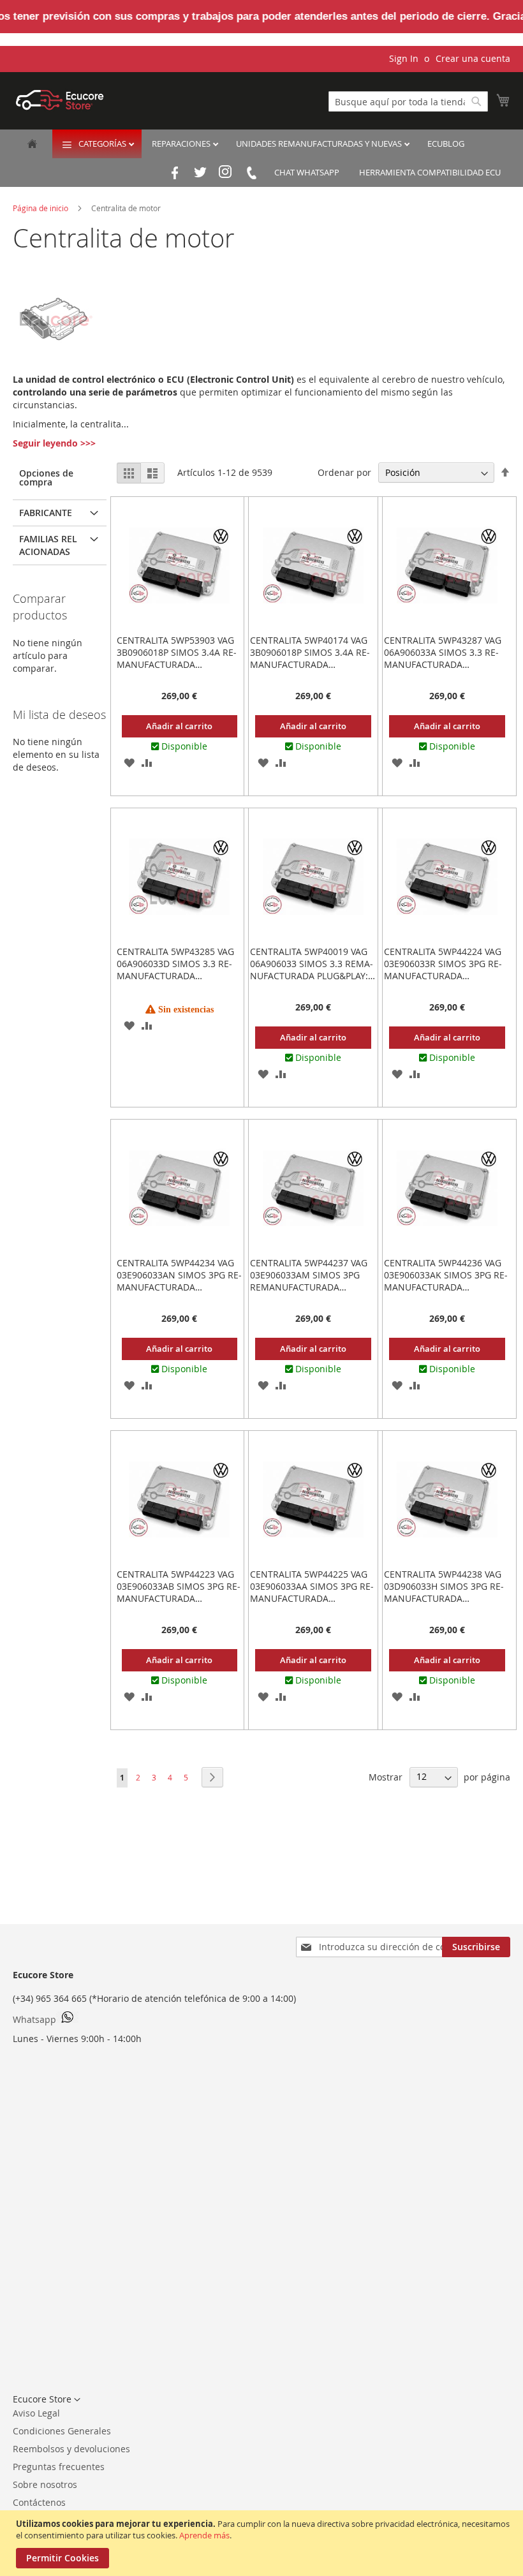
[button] (129, 762)
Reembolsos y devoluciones (71, 2449)
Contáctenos (39, 2502)
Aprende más (204, 2535)
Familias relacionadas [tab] (48, 545)
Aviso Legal (36, 2413)
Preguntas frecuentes (59, 2467)
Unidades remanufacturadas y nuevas (320, 144)
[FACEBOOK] (175, 173)
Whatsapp (34, 2019)
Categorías (103, 144)
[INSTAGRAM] (226, 173)
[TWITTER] (200, 173)
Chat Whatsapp (307, 172)
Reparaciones (182, 144)
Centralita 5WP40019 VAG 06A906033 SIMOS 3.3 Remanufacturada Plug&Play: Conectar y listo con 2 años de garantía (312, 976)
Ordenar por (344, 472)
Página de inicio (41, 208)
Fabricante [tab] (46, 513)
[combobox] (408, 101)
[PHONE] (251, 173)
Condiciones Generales (62, 2431)
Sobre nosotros (45, 2484)
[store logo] (60, 100)
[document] (263, 2543)
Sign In (404, 58)
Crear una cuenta (473, 58)
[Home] (32, 145)
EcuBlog (446, 144)
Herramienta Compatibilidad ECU (430, 172)
